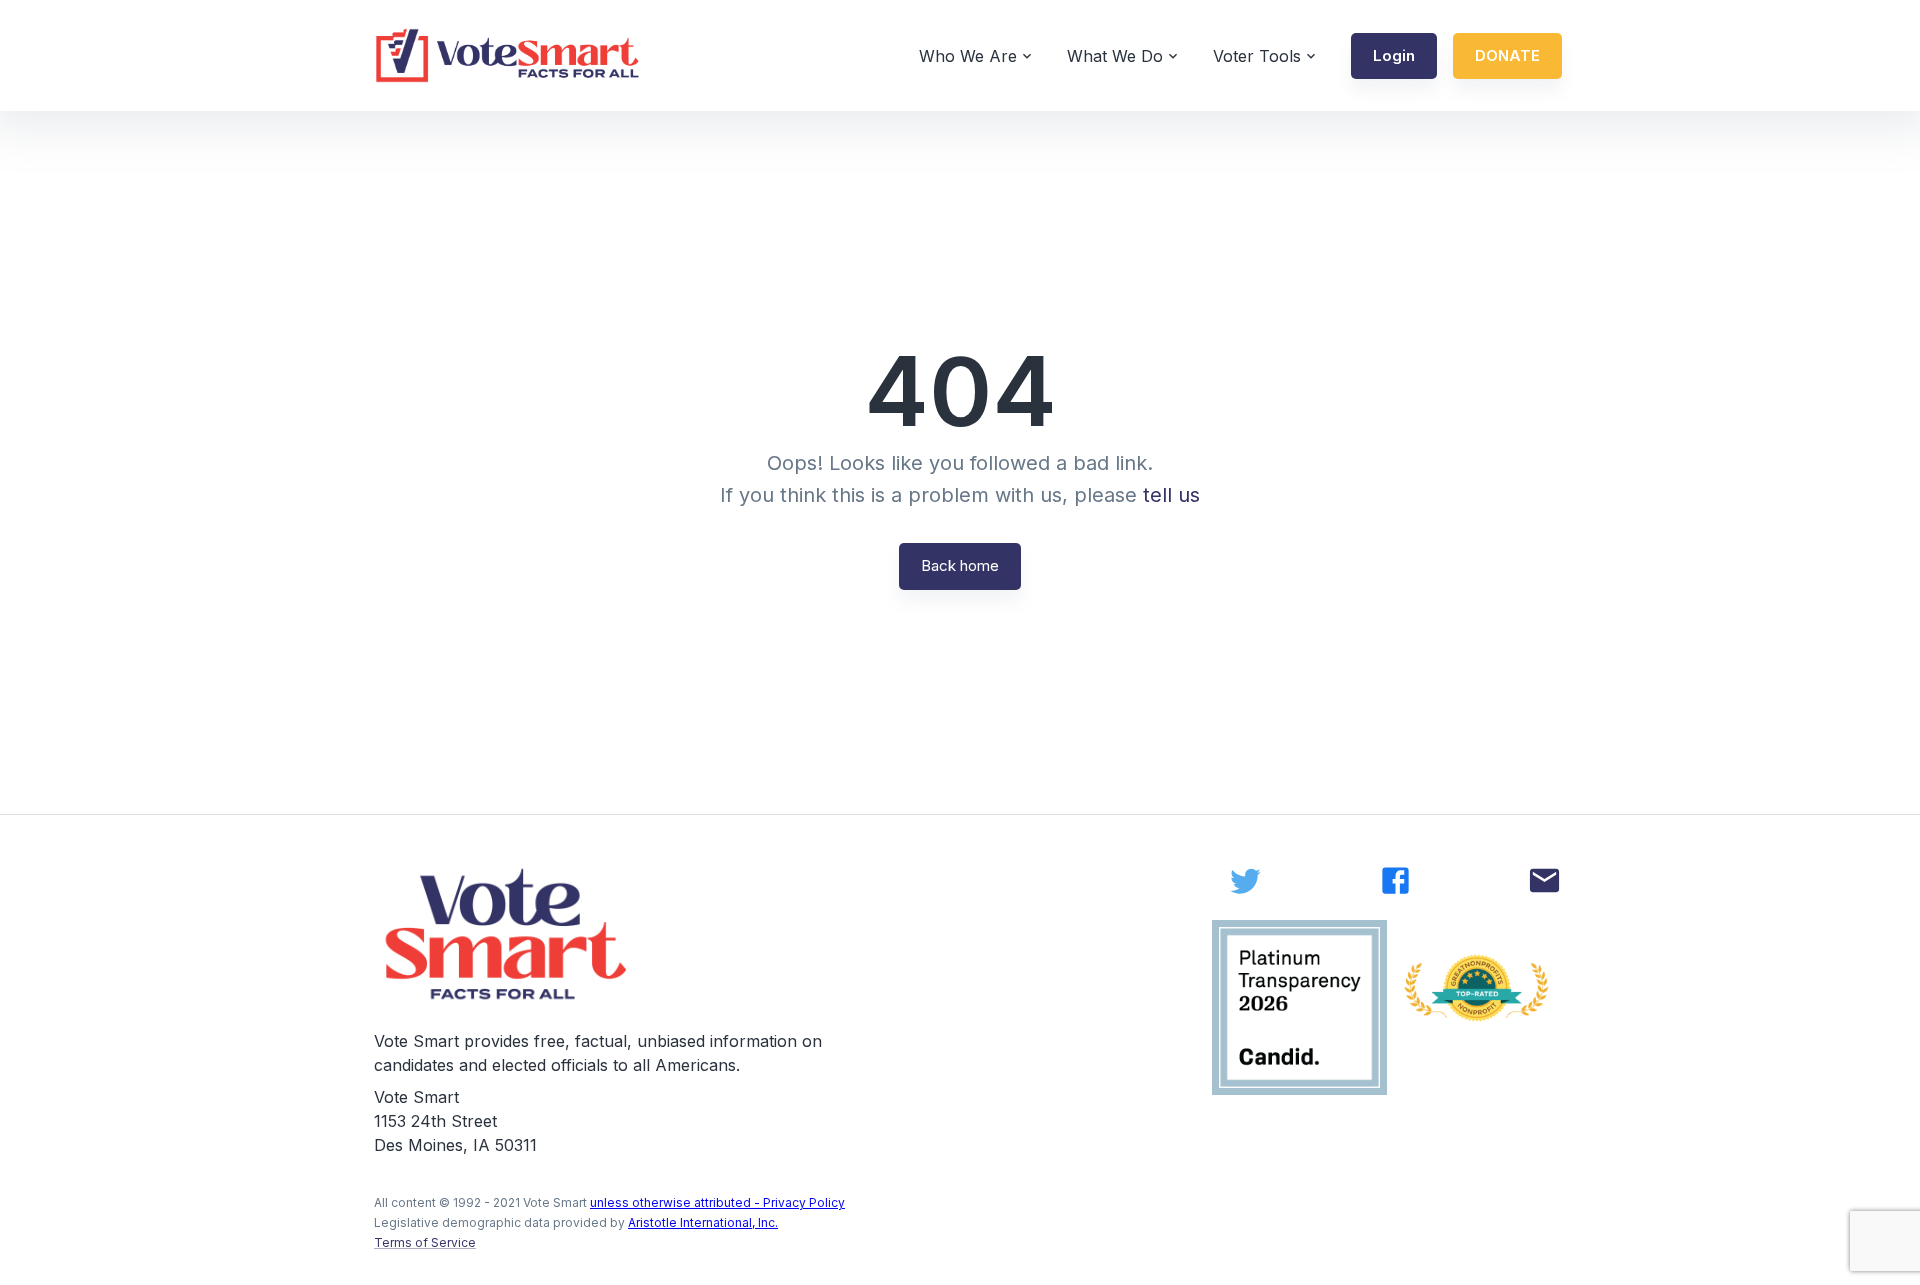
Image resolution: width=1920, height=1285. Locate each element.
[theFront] (508, 934)
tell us (1171, 495)
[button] (1394, 56)
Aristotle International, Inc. (703, 1222)
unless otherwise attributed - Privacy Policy (717, 1202)
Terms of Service (425, 1242)
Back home (960, 565)
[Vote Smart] (508, 55)
